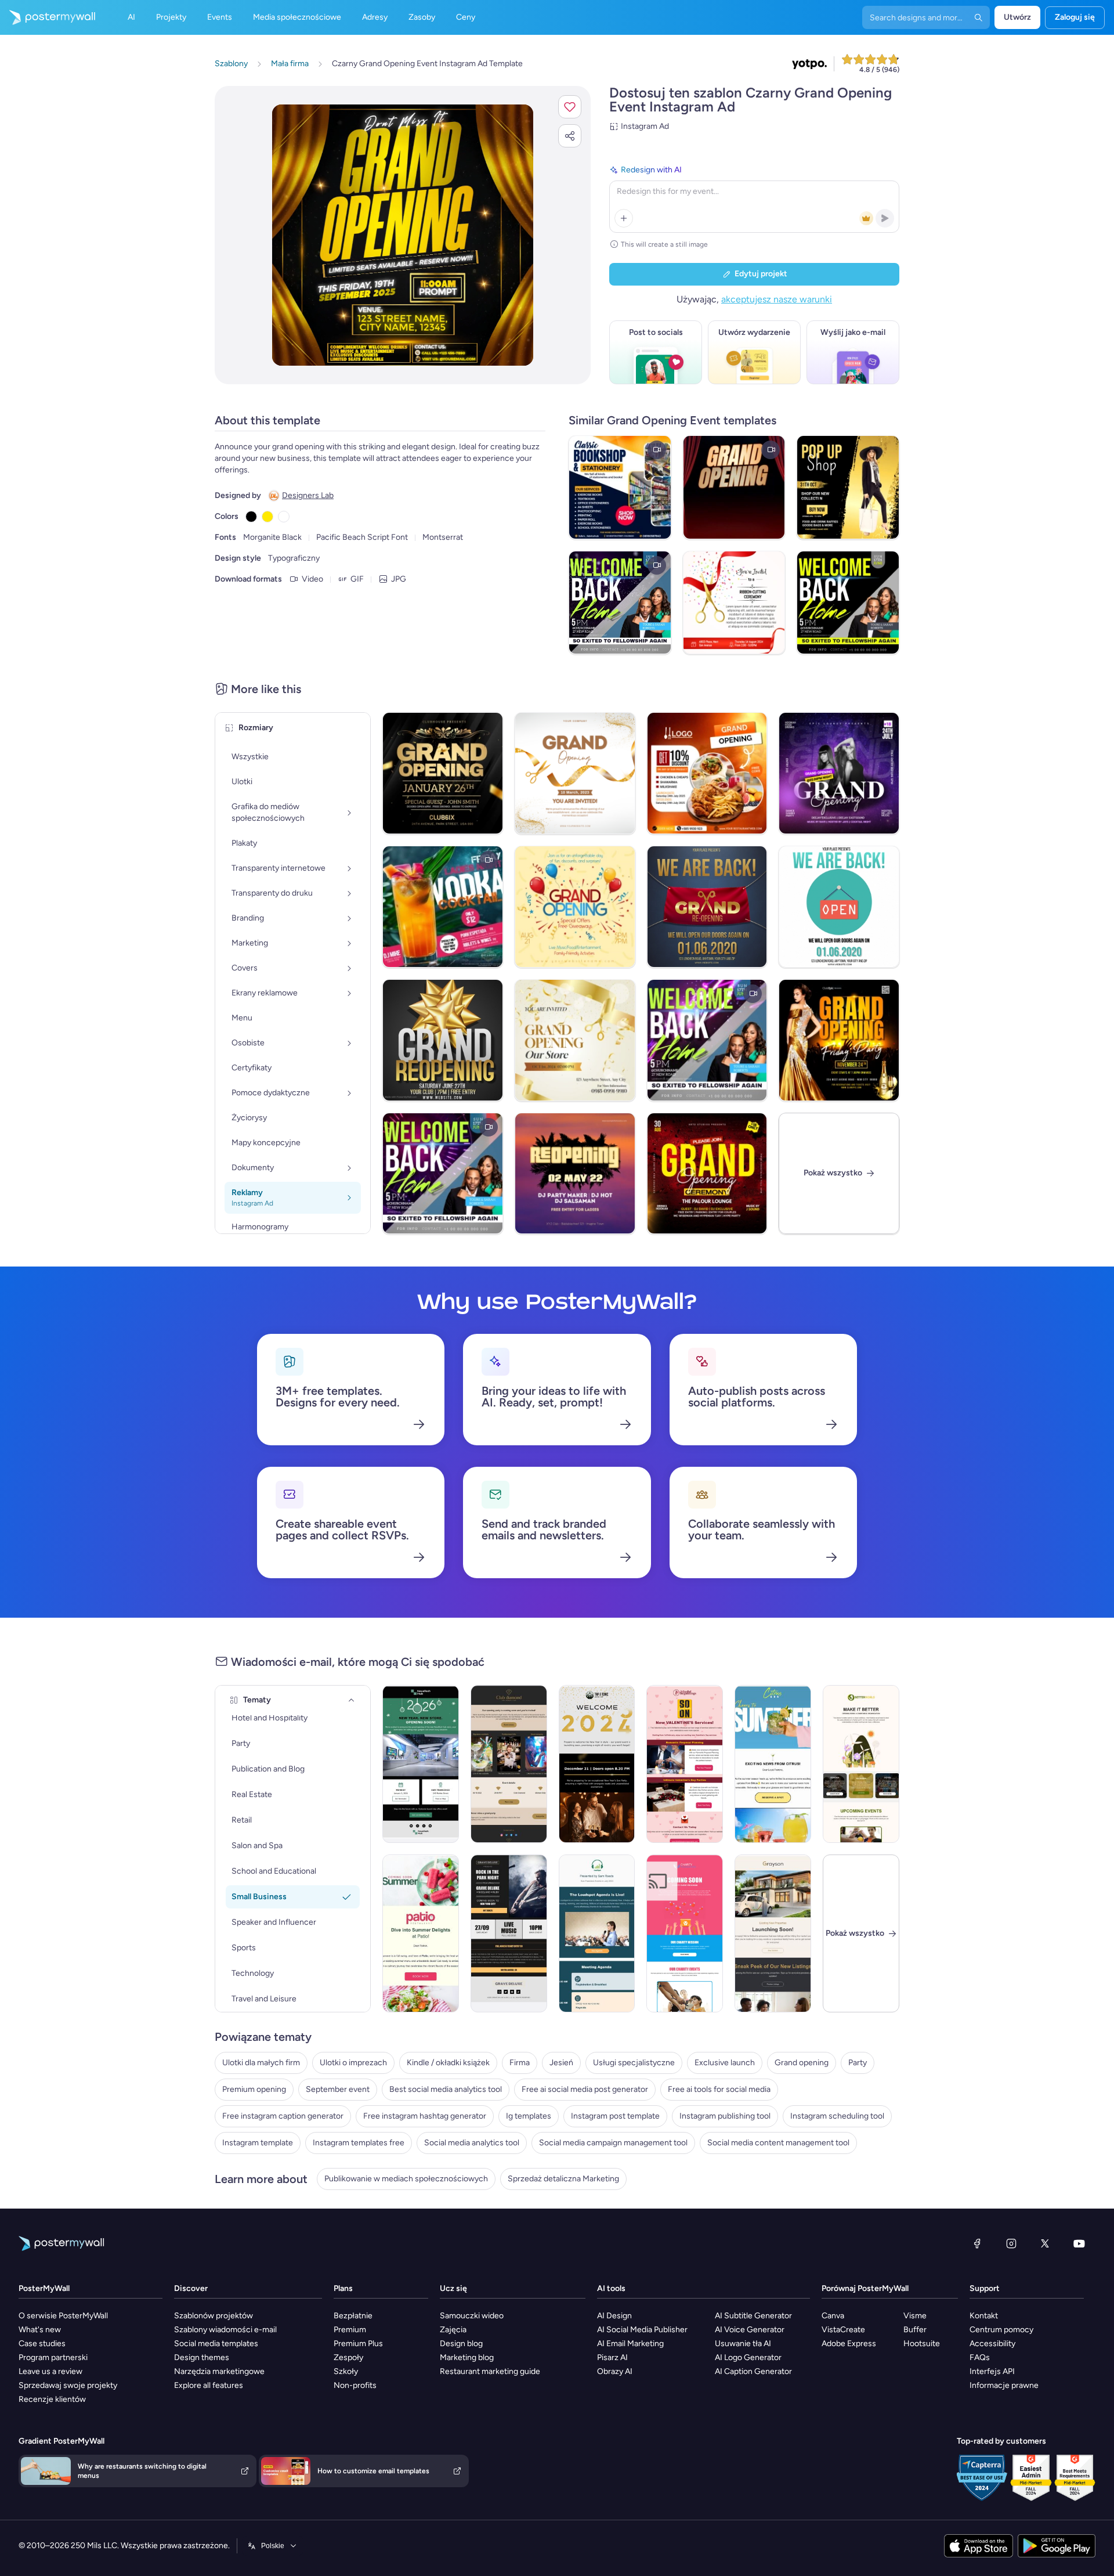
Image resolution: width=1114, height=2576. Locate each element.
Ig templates (529, 2116)
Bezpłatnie (353, 2316)
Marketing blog (467, 2357)
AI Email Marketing (630, 2344)
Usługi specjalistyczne (634, 2063)
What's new (40, 2330)
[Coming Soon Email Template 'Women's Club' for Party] (509, 1764)
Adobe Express (849, 2344)
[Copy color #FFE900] (267, 517)
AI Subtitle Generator (753, 2316)
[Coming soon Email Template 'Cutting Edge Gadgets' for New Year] (421, 1764)
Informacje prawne (1004, 2385)
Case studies (42, 2344)
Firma (520, 2063)
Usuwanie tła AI (743, 2344)
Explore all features (209, 2385)
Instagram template (258, 2143)
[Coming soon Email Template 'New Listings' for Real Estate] (773, 1933)
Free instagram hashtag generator (425, 2116)
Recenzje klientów (52, 2399)
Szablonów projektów (214, 2316)
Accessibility (992, 2344)
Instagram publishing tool (725, 2116)
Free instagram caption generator (283, 2116)
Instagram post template (615, 2116)
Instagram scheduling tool (837, 2116)
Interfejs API (992, 2371)
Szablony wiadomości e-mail (225, 2330)
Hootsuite (922, 2344)
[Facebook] (977, 2243)
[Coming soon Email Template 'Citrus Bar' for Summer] (773, 1764)
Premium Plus (358, 2344)
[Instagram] (1011, 2243)
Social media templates (216, 2344)
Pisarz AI (612, 2357)
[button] (570, 107)
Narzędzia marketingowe (219, 2371)
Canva (833, 2316)
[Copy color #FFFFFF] (284, 517)
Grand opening (802, 2063)
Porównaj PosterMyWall (865, 2288)
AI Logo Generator (748, 2357)
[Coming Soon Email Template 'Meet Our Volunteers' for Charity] (861, 1764)
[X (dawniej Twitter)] (1045, 2243)
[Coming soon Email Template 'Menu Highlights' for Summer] (421, 1933)
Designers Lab (308, 495)
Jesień (561, 2063)
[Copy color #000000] (251, 517)
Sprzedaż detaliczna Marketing (563, 2179)
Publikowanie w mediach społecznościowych (406, 2179)
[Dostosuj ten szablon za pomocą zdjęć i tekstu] (403, 235)
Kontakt (984, 2316)
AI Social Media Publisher (642, 2330)
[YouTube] (1079, 2243)
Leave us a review (50, 2371)
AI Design (614, 2316)
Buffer (915, 2330)
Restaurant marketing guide (490, 2371)
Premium (350, 2330)
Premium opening (254, 2089)
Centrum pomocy (1001, 2330)
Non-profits (355, 2385)
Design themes (202, 2357)
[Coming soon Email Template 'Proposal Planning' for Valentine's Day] (685, 1764)
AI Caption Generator (753, 2371)
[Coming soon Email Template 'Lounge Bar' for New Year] (597, 1764)
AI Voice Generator (750, 2330)
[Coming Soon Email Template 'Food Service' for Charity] (685, 1933)
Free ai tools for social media (719, 2089)
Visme (915, 2316)
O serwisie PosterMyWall (63, 2316)
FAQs (980, 2357)
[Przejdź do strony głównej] (48, 17)
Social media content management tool (778, 2143)
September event (338, 2089)
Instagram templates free (359, 2143)
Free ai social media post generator (585, 2089)
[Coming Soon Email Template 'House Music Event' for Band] (509, 1933)
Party (858, 2063)
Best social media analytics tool (446, 2089)
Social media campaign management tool (613, 2143)
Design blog (461, 2344)
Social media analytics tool (472, 2143)
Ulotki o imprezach (353, 2063)
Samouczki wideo (472, 2316)
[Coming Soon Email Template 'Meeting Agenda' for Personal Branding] (597, 1933)
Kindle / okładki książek (448, 2063)
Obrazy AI (615, 2371)
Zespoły (348, 2357)
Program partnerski (53, 2357)
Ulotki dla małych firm (261, 2063)
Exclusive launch (725, 2063)
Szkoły (346, 2371)
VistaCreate (843, 2330)
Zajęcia (453, 2330)
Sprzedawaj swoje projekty (68, 2385)
